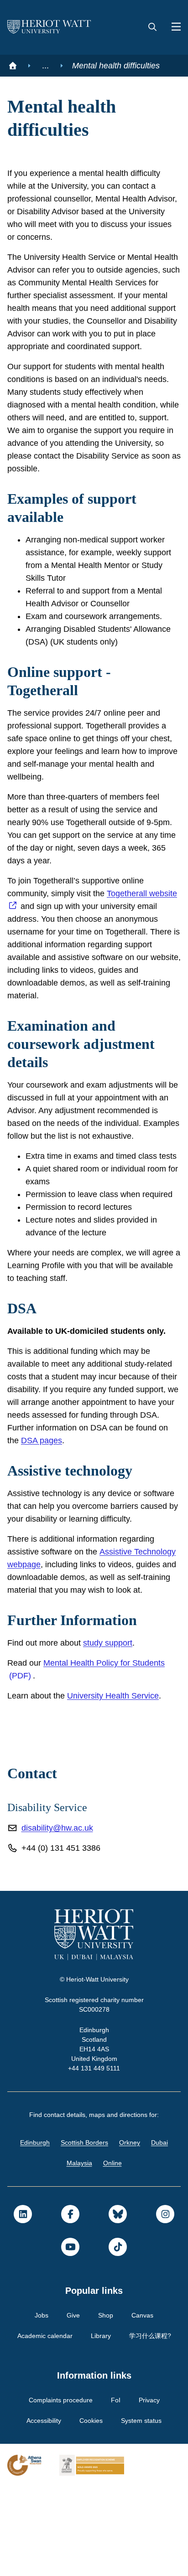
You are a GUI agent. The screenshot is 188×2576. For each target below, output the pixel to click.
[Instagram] (165, 2303)
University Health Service (119, 1785)
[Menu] (172, 27)
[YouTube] (70, 2336)
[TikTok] (118, 2336)
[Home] (13, 66)
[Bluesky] (118, 2303)
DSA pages (28, 1504)
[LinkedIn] (23, 2303)
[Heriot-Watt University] (49, 27)
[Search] (152, 27)
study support (116, 1732)
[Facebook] (70, 2303)
